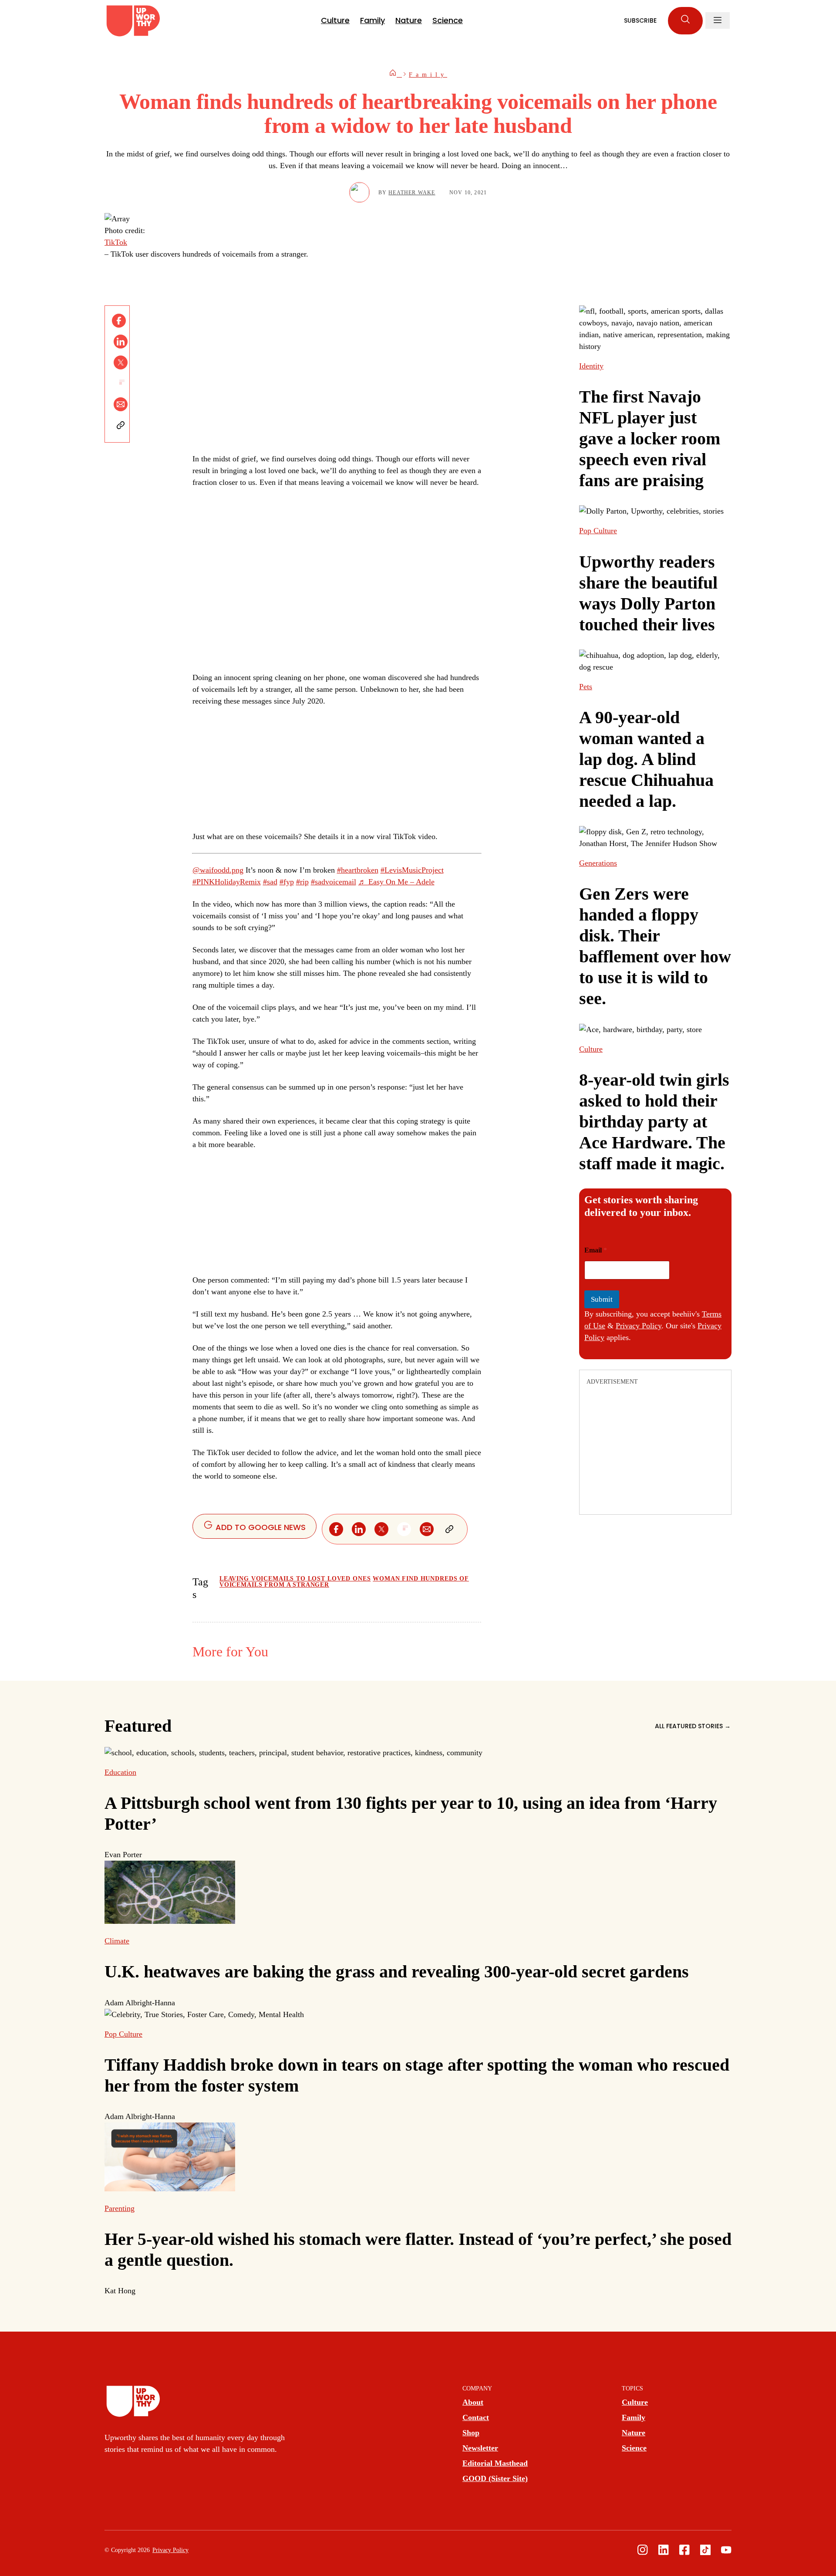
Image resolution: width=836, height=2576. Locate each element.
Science (448, 20)
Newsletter (480, 2448)
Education (120, 1772)
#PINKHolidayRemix (227, 882)
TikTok (116, 242)
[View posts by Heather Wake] (359, 192)
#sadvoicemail (334, 882)
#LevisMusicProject (412, 870)
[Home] (395, 75)
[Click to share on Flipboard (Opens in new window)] (121, 383)
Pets (586, 687)
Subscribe (640, 20)
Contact (476, 2417)
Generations (598, 863)
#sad (270, 882)
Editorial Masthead (495, 2463)
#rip (302, 882)
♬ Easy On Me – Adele (396, 882)
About (473, 2402)
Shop (471, 2433)
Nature (409, 20)
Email (596, 1250)
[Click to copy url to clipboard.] (121, 425)
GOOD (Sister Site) (495, 2478)
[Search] (685, 21)
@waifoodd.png (218, 870)
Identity (591, 366)
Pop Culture (598, 531)
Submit (602, 1299)
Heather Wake (412, 193)
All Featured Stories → (693, 1726)
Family (372, 20)
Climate (117, 1941)
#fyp (287, 882)
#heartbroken (358, 870)
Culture (335, 20)
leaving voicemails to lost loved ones (295, 1579)
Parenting (120, 2208)
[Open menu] (718, 20)
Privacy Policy (639, 1326)
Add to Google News (260, 1527)
